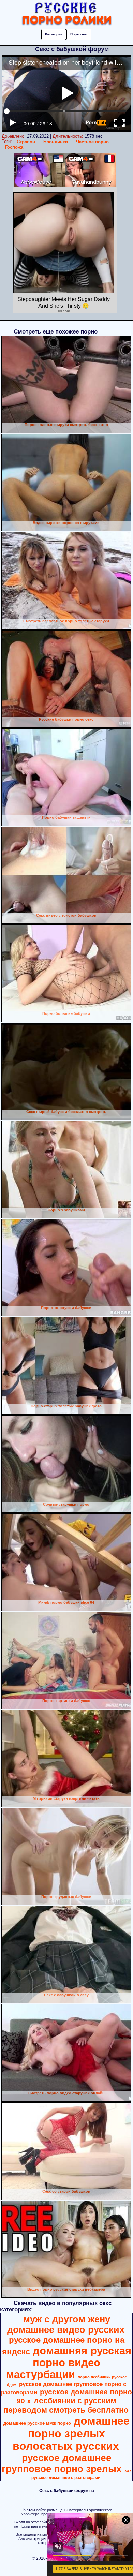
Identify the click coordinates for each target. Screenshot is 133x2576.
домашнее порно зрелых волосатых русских (71, 2433)
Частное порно (92, 142)
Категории (54, 34)
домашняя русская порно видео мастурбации (69, 2363)
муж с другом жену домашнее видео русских (66, 2325)
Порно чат (79, 34)
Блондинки (56, 142)
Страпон (26, 142)
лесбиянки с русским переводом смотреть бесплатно (66, 2405)
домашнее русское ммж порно (37, 2423)
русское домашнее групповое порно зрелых (62, 2463)
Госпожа (14, 147)
